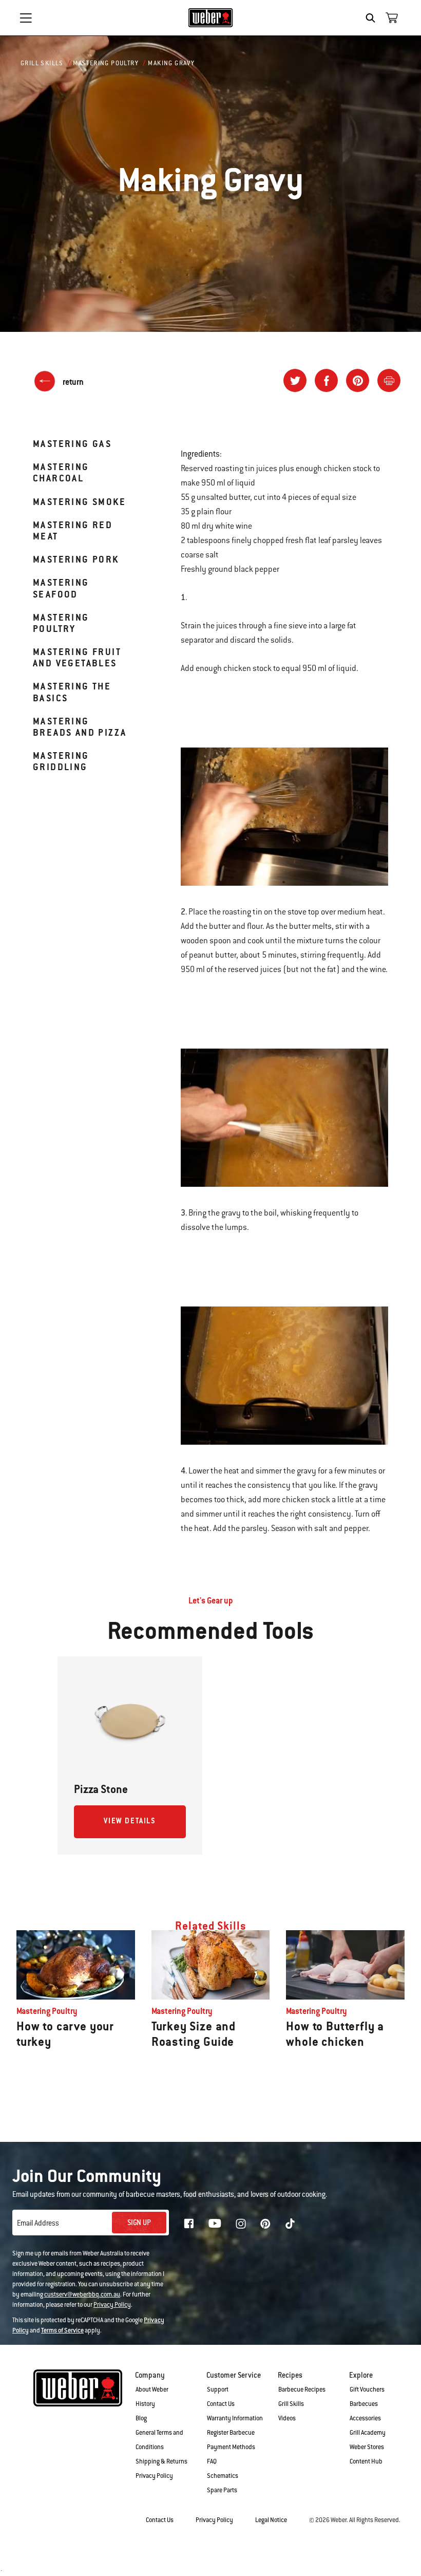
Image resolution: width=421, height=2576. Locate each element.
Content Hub (366, 2461)
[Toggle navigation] (26, 18)
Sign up (139, 2223)
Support (218, 2390)
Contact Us (221, 2404)
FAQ (212, 2461)
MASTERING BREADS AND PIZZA (80, 727)
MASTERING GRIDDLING (61, 761)
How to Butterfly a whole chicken (335, 2034)
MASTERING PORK (76, 559)
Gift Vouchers (367, 2390)
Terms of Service (62, 2330)
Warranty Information (235, 2418)
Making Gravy (171, 63)
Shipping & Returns (161, 2461)
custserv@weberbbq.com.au (82, 2294)
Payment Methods (231, 2447)
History (145, 2404)
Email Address (38, 2223)
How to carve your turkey (65, 2034)
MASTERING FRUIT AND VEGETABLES (77, 657)
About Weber (152, 2390)
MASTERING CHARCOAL (61, 472)
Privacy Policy (112, 2305)
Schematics (223, 2476)
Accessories (365, 2418)
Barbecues (364, 2404)
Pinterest (265, 2224)
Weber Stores (367, 2447)
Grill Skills (42, 63)
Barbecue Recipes (302, 2390)
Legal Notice (271, 2520)
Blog (141, 2418)
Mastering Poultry (106, 63)
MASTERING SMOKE (79, 502)
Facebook (189, 2224)
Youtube (215, 2223)
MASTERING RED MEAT (73, 530)
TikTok (290, 2224)
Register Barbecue (231, 2433)
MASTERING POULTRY (61, 623)
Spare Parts (222, 2490)
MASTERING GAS (72, 444)
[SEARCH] (373, 18)
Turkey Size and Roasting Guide (194, 2034)
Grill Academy (368, 2433)
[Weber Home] (211, 17)
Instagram (241, 2224)
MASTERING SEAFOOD (61, 588)
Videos (287, 2418)
